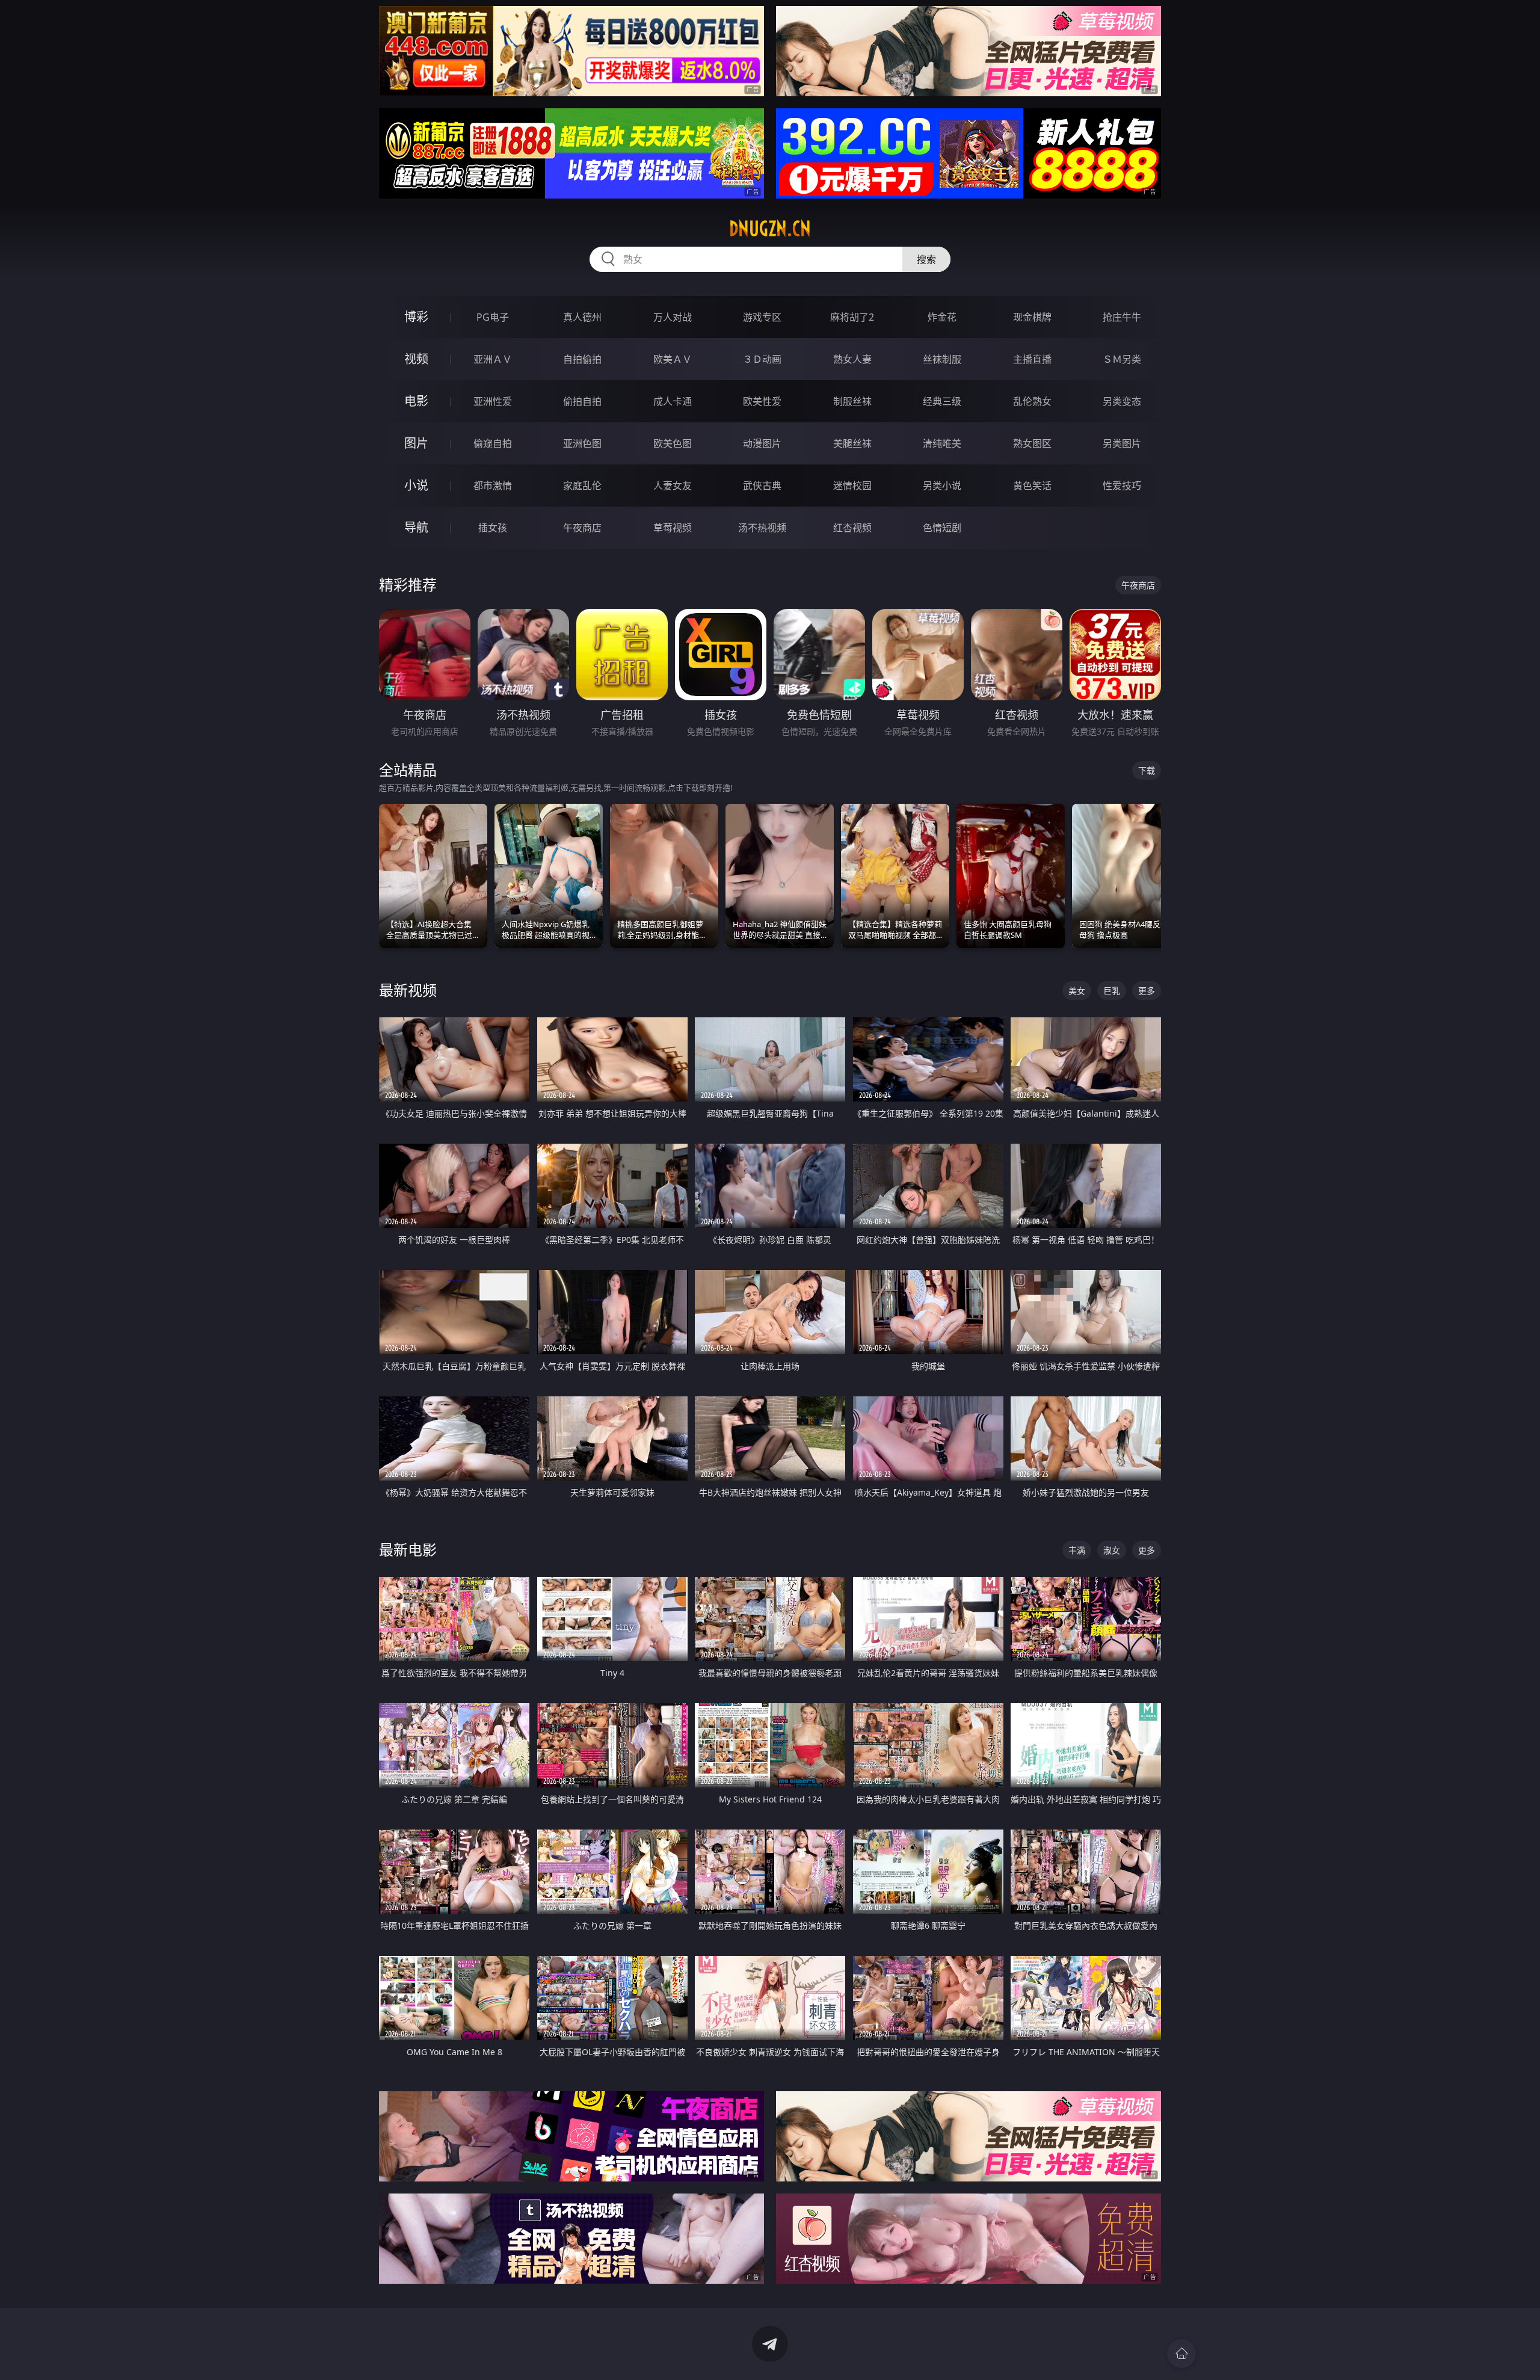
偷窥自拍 (493, 443)
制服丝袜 (852, 401)
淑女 (1112, 1550)
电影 (416, 401)
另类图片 (1122, 443)
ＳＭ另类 (1122, 359)
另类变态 (1122, 401)
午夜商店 (582, 528)
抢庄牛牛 (1122, 317)
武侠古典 (762, 486)
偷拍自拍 (582, 401)
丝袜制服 (942, 359)
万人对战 (673, 317)
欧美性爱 (762, 401)
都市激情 (493, 486)
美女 (1077, 991)
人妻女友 (673, 486)
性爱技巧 (1122, 486)
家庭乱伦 (582, 486)
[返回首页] (1181, 2354)
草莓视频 (673, 528)
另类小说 (942, 486)
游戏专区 (762, 317)
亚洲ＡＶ (493, 359)
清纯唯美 (942, 443)
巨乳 (1112, 991)
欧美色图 (673, 443)
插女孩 (493, 528)
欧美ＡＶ (673, 359)
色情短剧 (942, 528)
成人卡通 (673, 401)
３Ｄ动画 (762, 359)
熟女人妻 (852, 359)
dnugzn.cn (770, 229)
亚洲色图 (582, 443)
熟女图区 (1032, 443)
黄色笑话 (1032, 486)
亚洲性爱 (493, 401)
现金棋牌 (1032, 317)
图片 (416, 443)
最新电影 (408, 1549)
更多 (1147, 991)
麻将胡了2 (852, 317)
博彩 (416, 317)
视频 (416, 359)
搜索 (926, 259)
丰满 (1077, 1550)
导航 (416, 527)
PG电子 (493, 317)
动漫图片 (762, 443)
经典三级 (942, 401)
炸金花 (942, 317)
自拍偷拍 (582, 359)
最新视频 (408, 990)
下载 (1147, 770)
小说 (416, 485)
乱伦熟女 (1032, 401)
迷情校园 (852, 486)
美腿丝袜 (852, 443)
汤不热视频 (762, 528)
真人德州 (582, 317)
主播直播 (1032, 359)
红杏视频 (852, 528)
